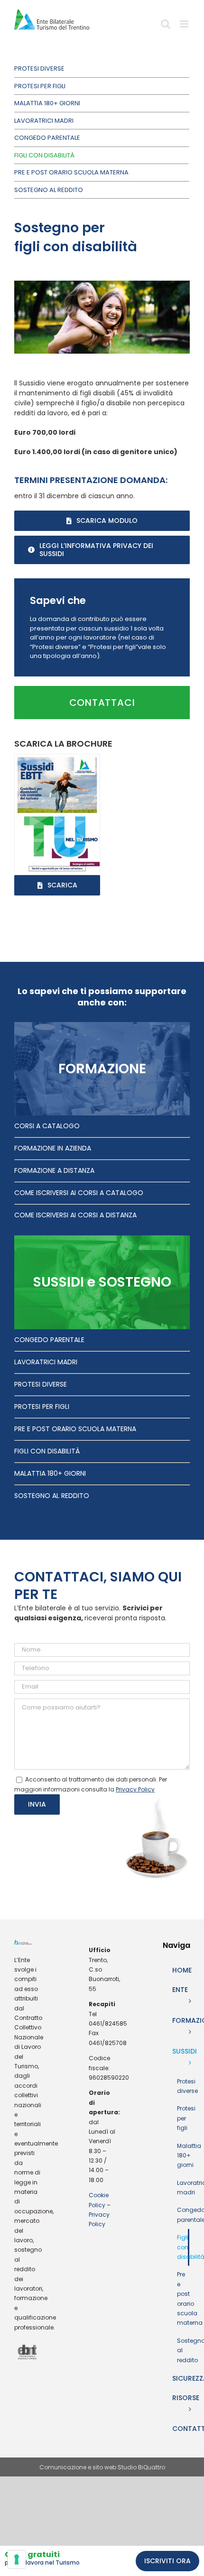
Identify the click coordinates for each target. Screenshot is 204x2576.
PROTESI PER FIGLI (42, 1407)
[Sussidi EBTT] (57, 758)
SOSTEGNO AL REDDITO (52, 1496)
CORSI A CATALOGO (47, 1126)
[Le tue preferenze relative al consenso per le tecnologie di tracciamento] (17, 2559)
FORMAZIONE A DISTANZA (54, 1170)
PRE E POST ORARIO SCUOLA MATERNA (75, 1429)
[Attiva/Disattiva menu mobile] (185, 27)
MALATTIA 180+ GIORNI (50, 1473)
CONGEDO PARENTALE (49, 1340)
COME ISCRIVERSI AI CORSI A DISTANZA (75, 1215)
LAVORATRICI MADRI (46, 1362)
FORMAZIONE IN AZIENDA (53, 1148)
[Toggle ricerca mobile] (166, 27)
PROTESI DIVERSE (41, 1384)
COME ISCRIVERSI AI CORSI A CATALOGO (79, 1193)
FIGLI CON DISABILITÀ (47, 1451)
